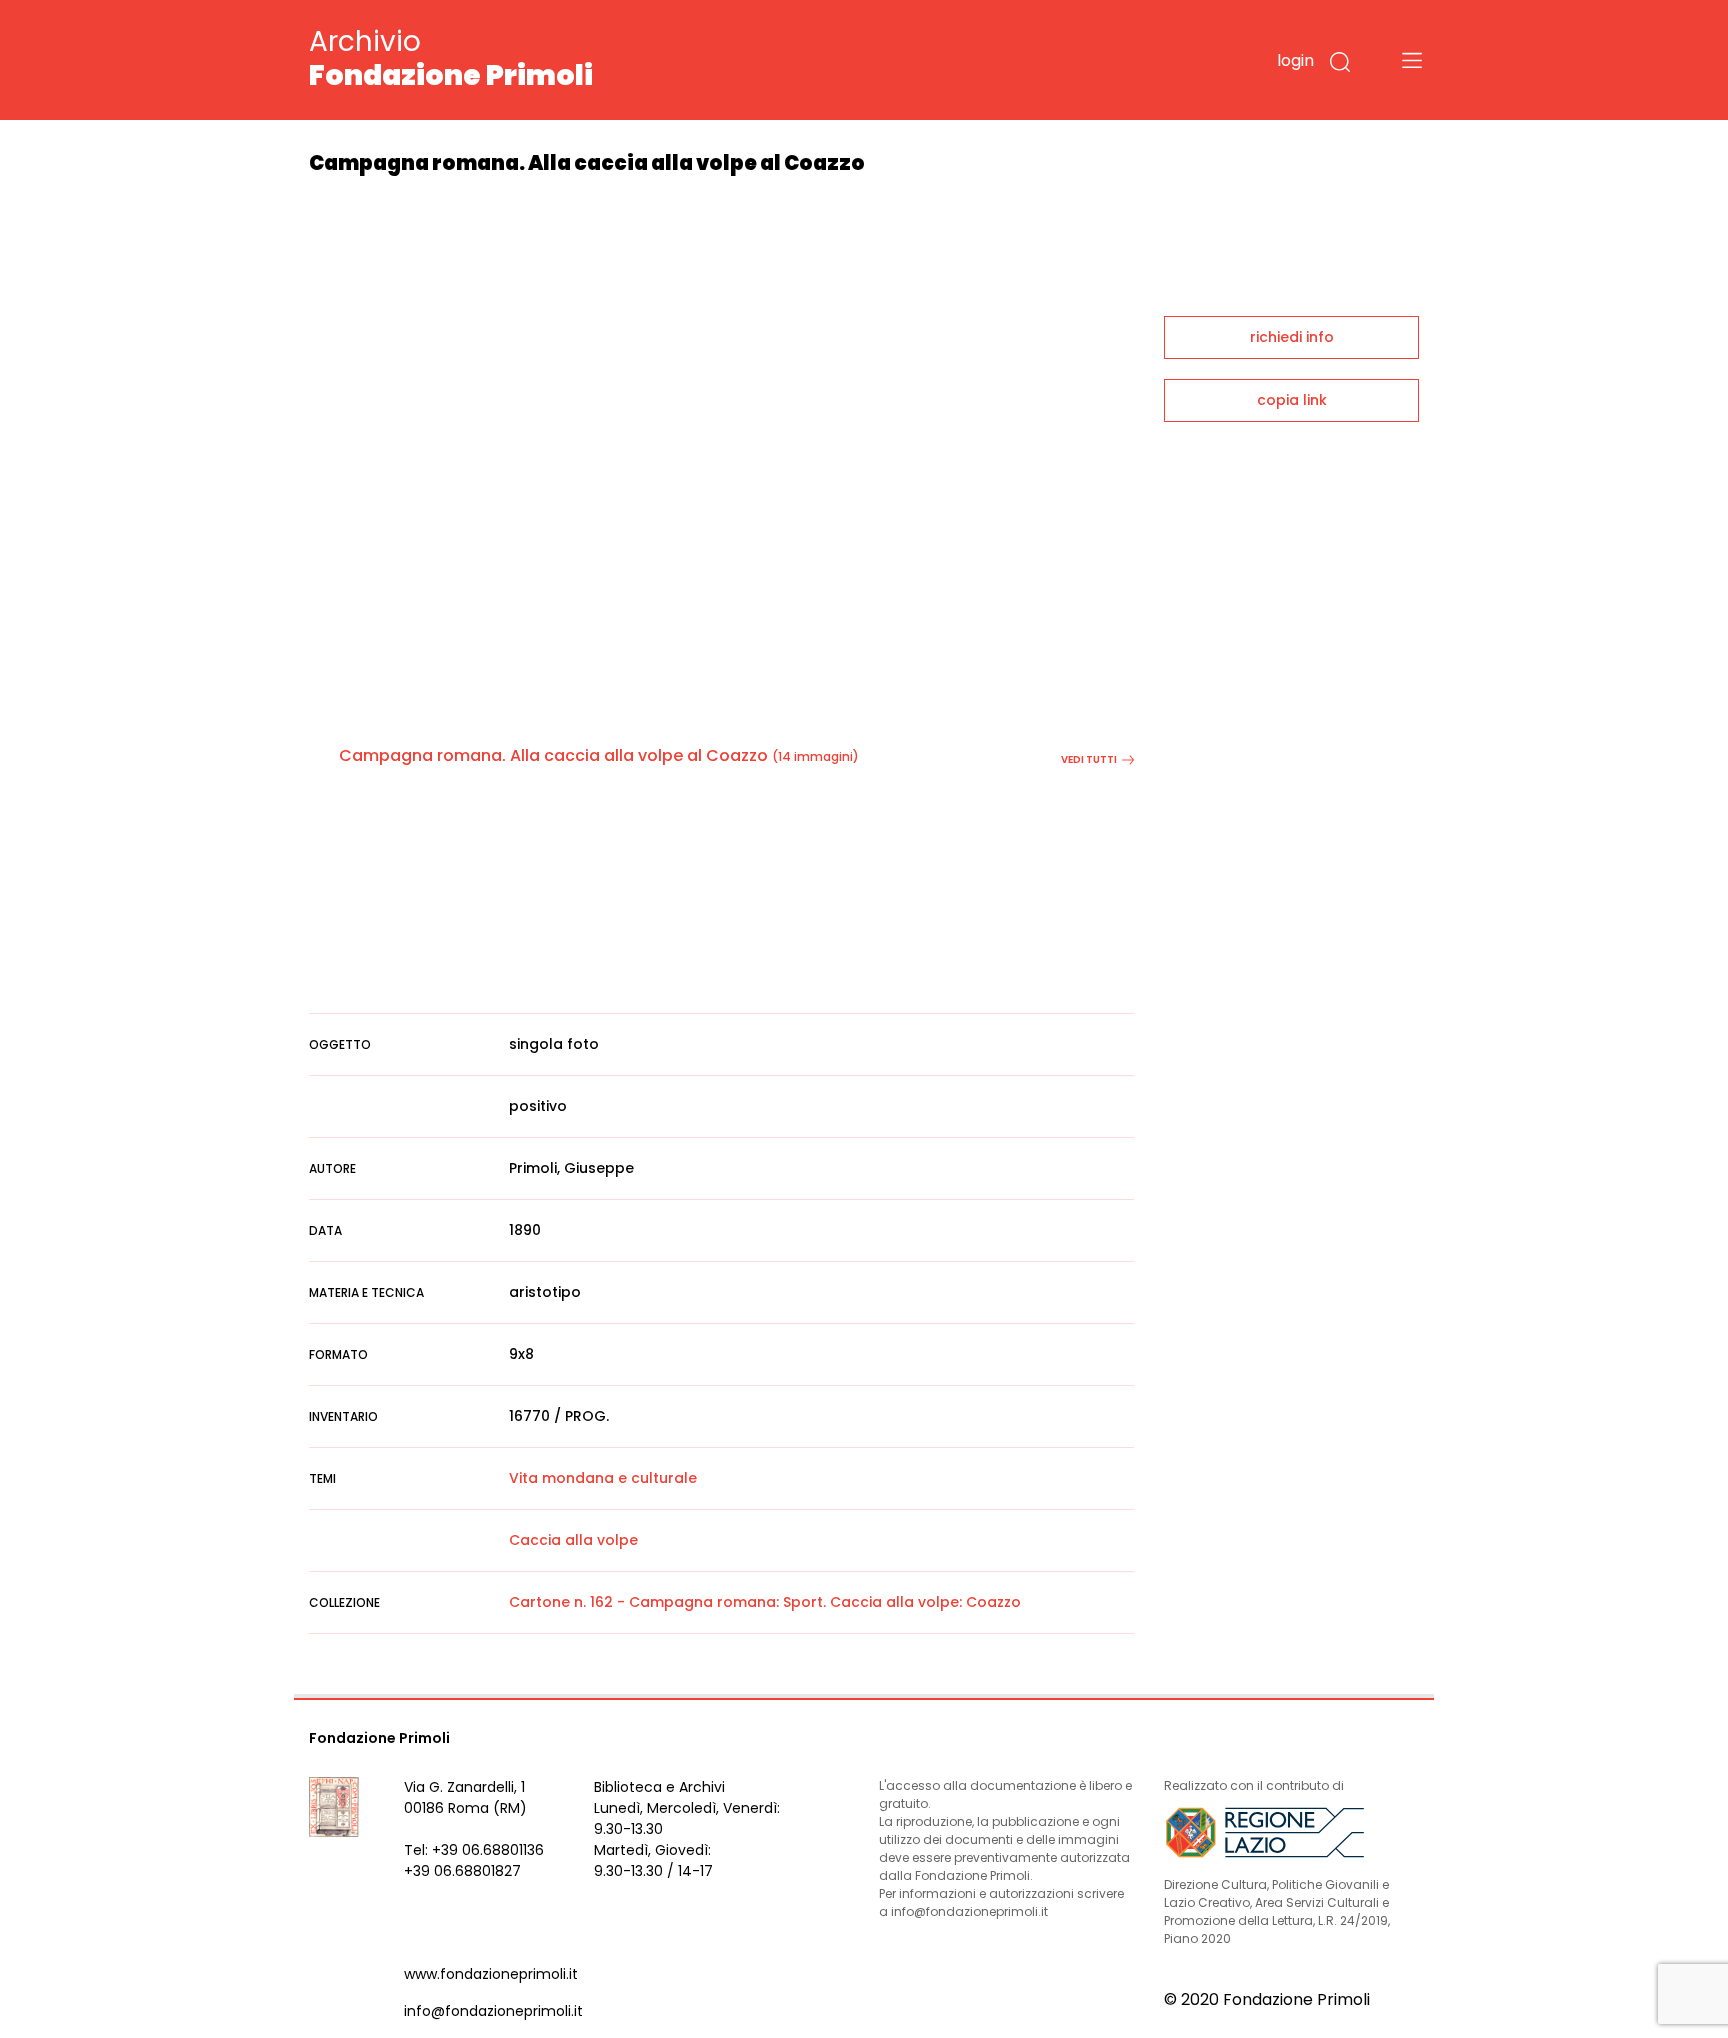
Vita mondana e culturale (603, 1478)
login (1295, 60)
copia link (1292, 400)
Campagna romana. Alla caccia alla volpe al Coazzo (553, 755)
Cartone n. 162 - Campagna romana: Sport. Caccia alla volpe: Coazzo (765, 1602)
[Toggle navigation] (1412, 60)
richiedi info (1292, 337)
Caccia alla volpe (573, 1540)
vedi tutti (1089, 759)
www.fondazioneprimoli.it (491, 1974)
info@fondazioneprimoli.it (493, 2011)
